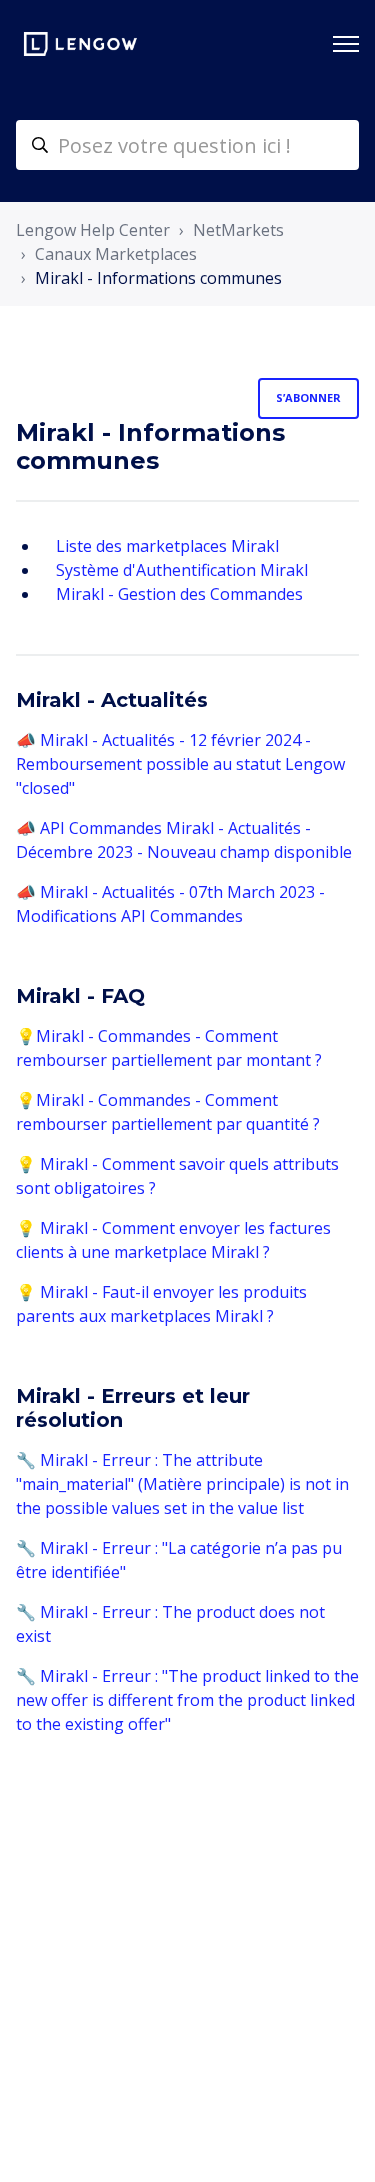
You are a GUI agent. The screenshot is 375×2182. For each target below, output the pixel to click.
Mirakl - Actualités (112, 700)
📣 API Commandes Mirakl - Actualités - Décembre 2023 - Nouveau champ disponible (184, 840)
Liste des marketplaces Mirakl (167, 546)
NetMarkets (238, 230)
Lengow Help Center (93, 230)
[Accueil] (80, 44)
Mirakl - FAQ (80, 996)
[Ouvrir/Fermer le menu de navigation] (346, 44)
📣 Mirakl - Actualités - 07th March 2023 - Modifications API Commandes (170, 904)
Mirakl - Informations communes (158, 278)
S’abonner (308, 397)
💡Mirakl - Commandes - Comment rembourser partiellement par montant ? (169, 1048)
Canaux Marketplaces (116, 254)
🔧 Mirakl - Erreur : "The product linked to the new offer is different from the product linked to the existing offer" (187, 1700)
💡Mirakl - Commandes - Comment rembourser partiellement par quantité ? (168, 1112)
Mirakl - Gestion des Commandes (179, 594)
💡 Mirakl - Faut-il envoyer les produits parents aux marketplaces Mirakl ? (161, 1304)
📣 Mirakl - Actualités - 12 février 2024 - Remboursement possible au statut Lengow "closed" (180, 764)
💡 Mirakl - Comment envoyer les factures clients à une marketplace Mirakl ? (173, 1240)
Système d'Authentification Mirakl (182, 570)
